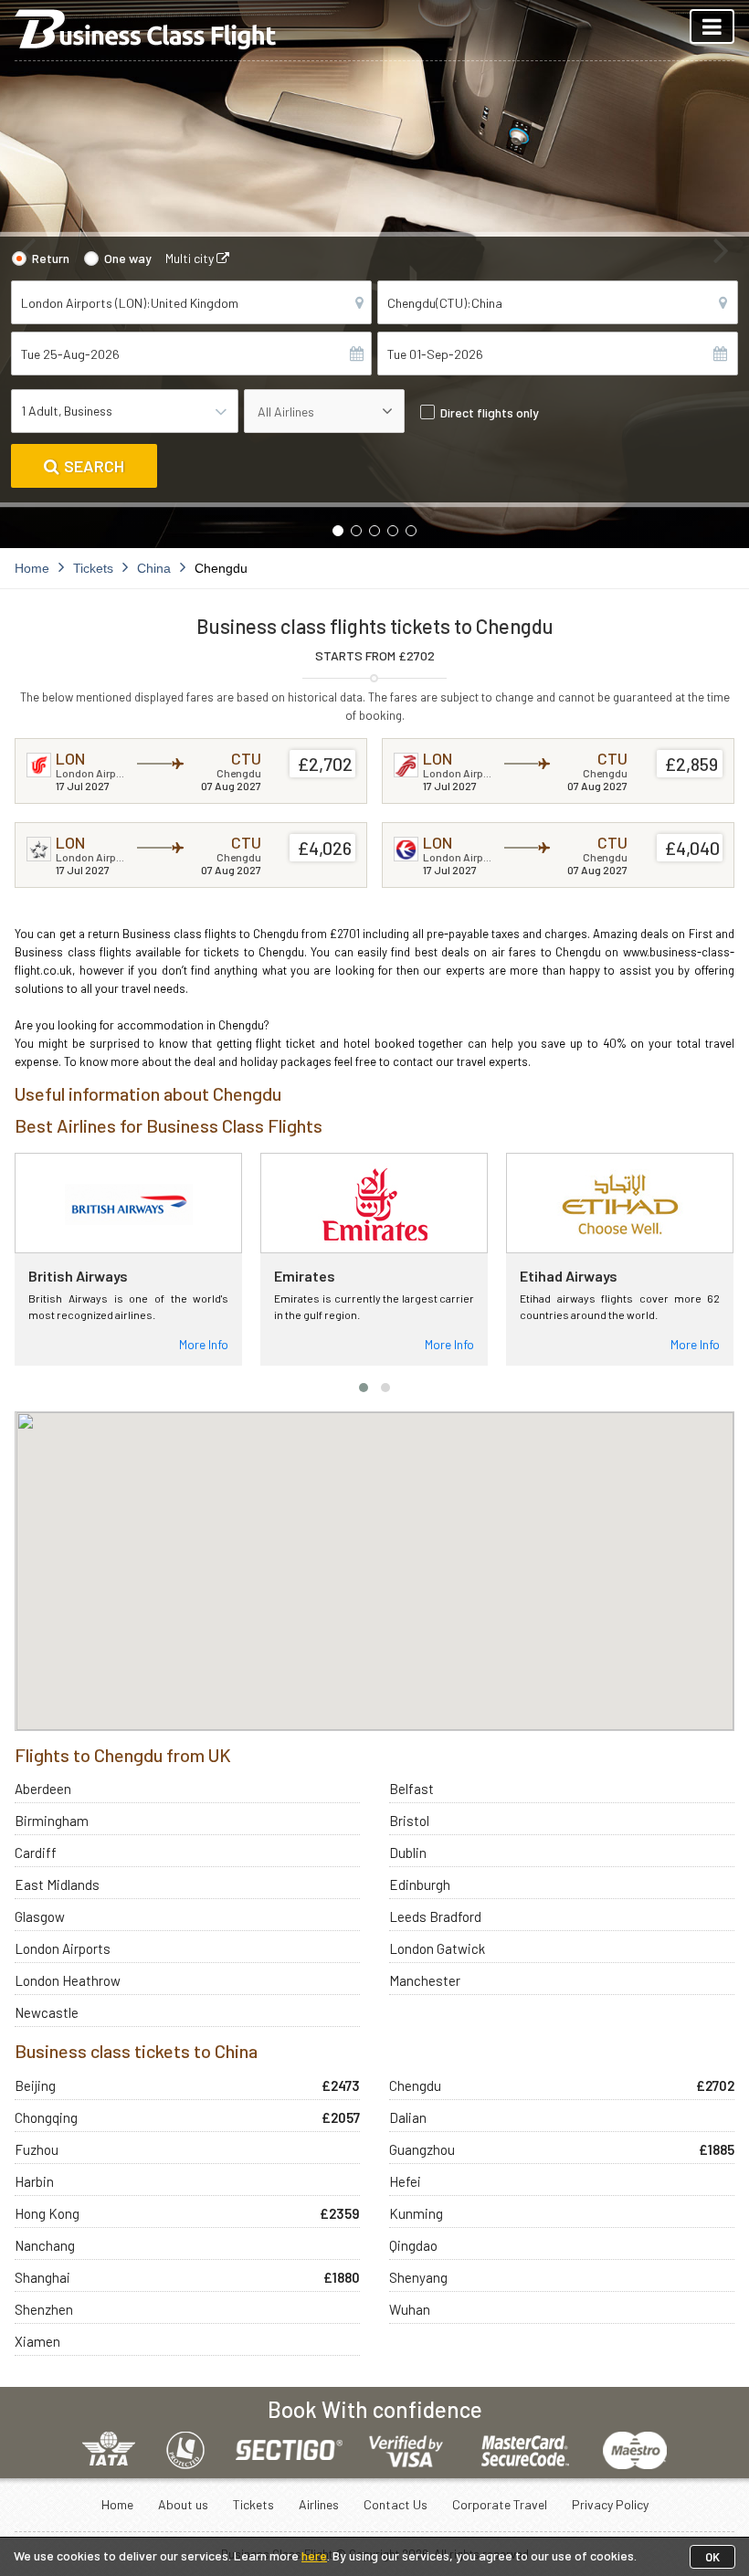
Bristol (409, 1821)
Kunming (416, 2213)
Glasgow (40, 1916)
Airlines (319, 2504)
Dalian (408, 2117)
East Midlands (57, 1884)
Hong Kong (47, 2213)
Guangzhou (422, 2149)
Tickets (253, 2504)
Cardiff (36, 1853)
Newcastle (47, 2012)
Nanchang (45, 2245)
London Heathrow (68, 1980)
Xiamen (37, 2341)
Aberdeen (43, 1789)
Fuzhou (37, 2149)
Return (51, 258)
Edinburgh (420, 1884)
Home (117, 2504)
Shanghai (42, 2277)
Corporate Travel (500, 2504)
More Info (204, 1344)
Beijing (35, 2085)
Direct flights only (490, 412)
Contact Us (396, 2504)
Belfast (411, 1789)
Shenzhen (44, 2309)
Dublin (408, 1853)
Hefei (405, 2181)
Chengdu (415, 2085)
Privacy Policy (610, 2504)
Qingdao (413, 2245)
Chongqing (46, 2117)
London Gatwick (437, 1948)
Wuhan (410, 2309)
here (314, 2555)
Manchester (425, 1980)
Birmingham (52, 1821)
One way (128, 258)
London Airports (63, 1948)
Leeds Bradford (435, 1916)
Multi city (191, 258)
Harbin (34, 2181)
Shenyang (418, 2277)
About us (183, 2504)
